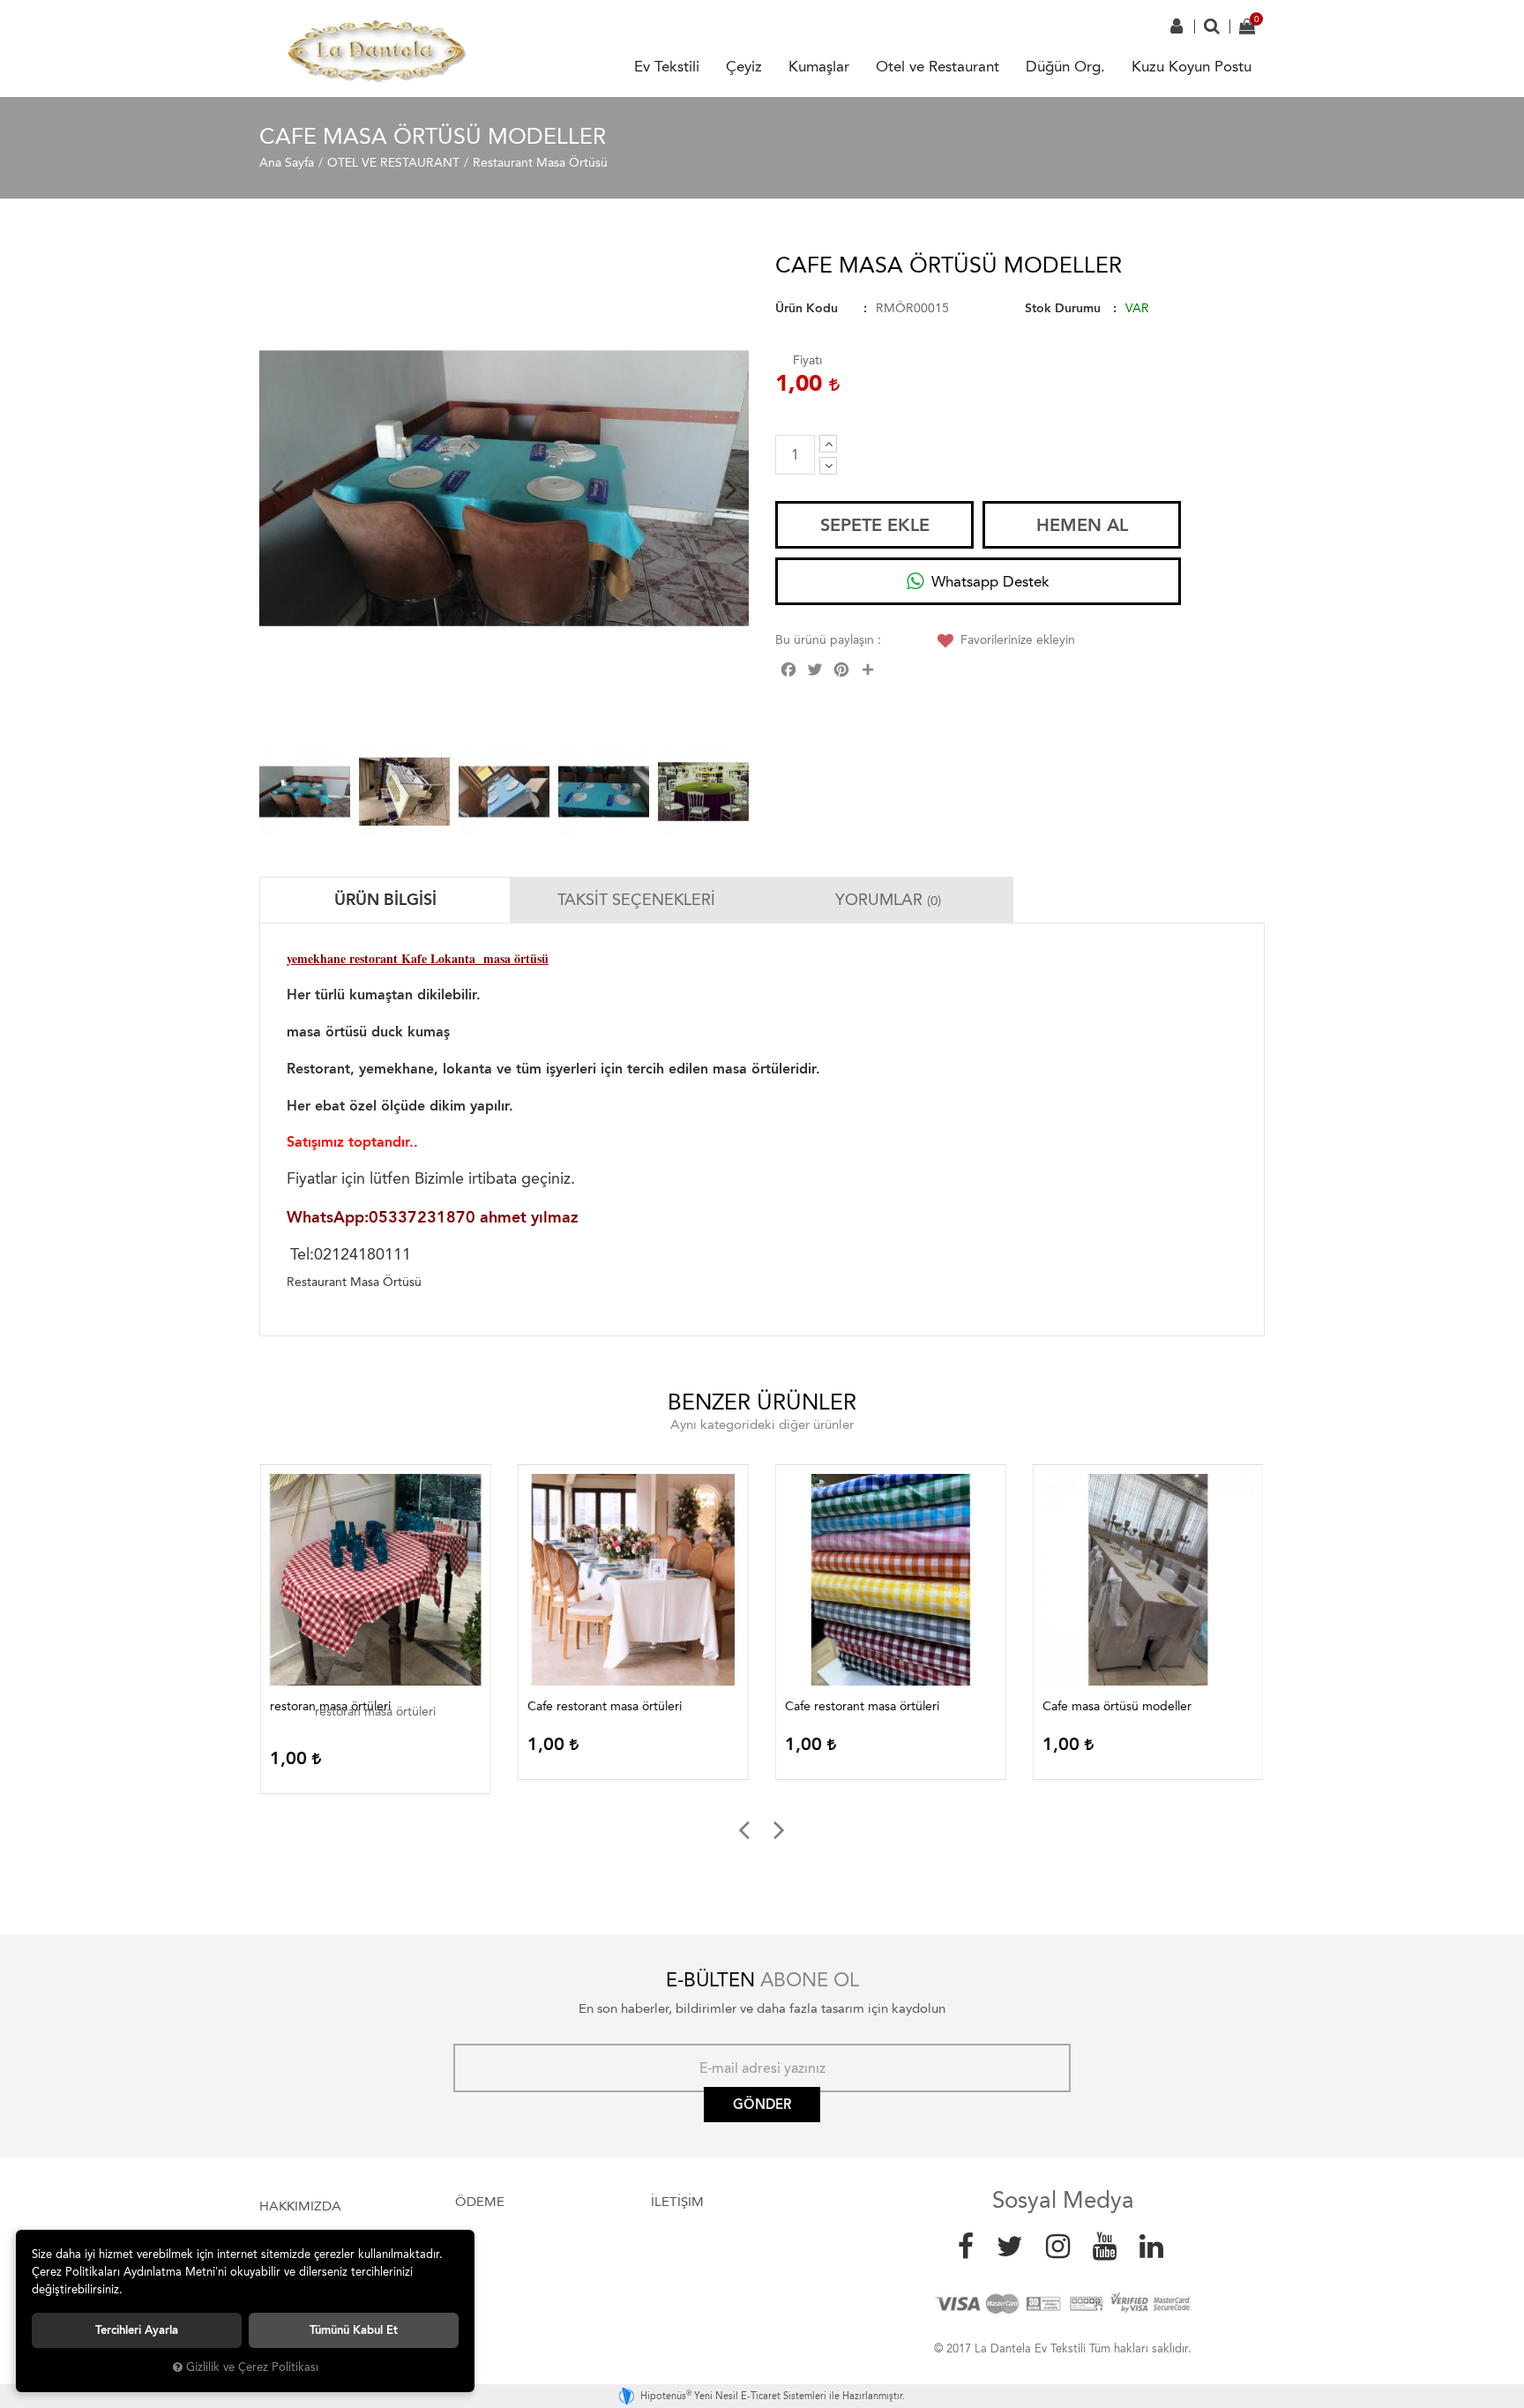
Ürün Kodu (807, 308)
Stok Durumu (1063, 308)
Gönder (762, 2105)
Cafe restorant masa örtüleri (604, 1706)
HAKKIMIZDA (300, 2206)
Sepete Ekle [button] (875, 525)
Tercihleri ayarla (137, 2330)
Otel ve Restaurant (938, 66)
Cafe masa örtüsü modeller (1116, 1706)
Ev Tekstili (667, 66)
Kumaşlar (819, 66)
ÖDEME (480, 2202)
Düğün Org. (1065, 66)
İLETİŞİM (677, 2202)
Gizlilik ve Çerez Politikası (252, 2367)
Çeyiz (744, 66)
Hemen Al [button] (1082, 525)
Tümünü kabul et (354, 2330)
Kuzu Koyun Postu (1192, 66)
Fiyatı (807, 360)
